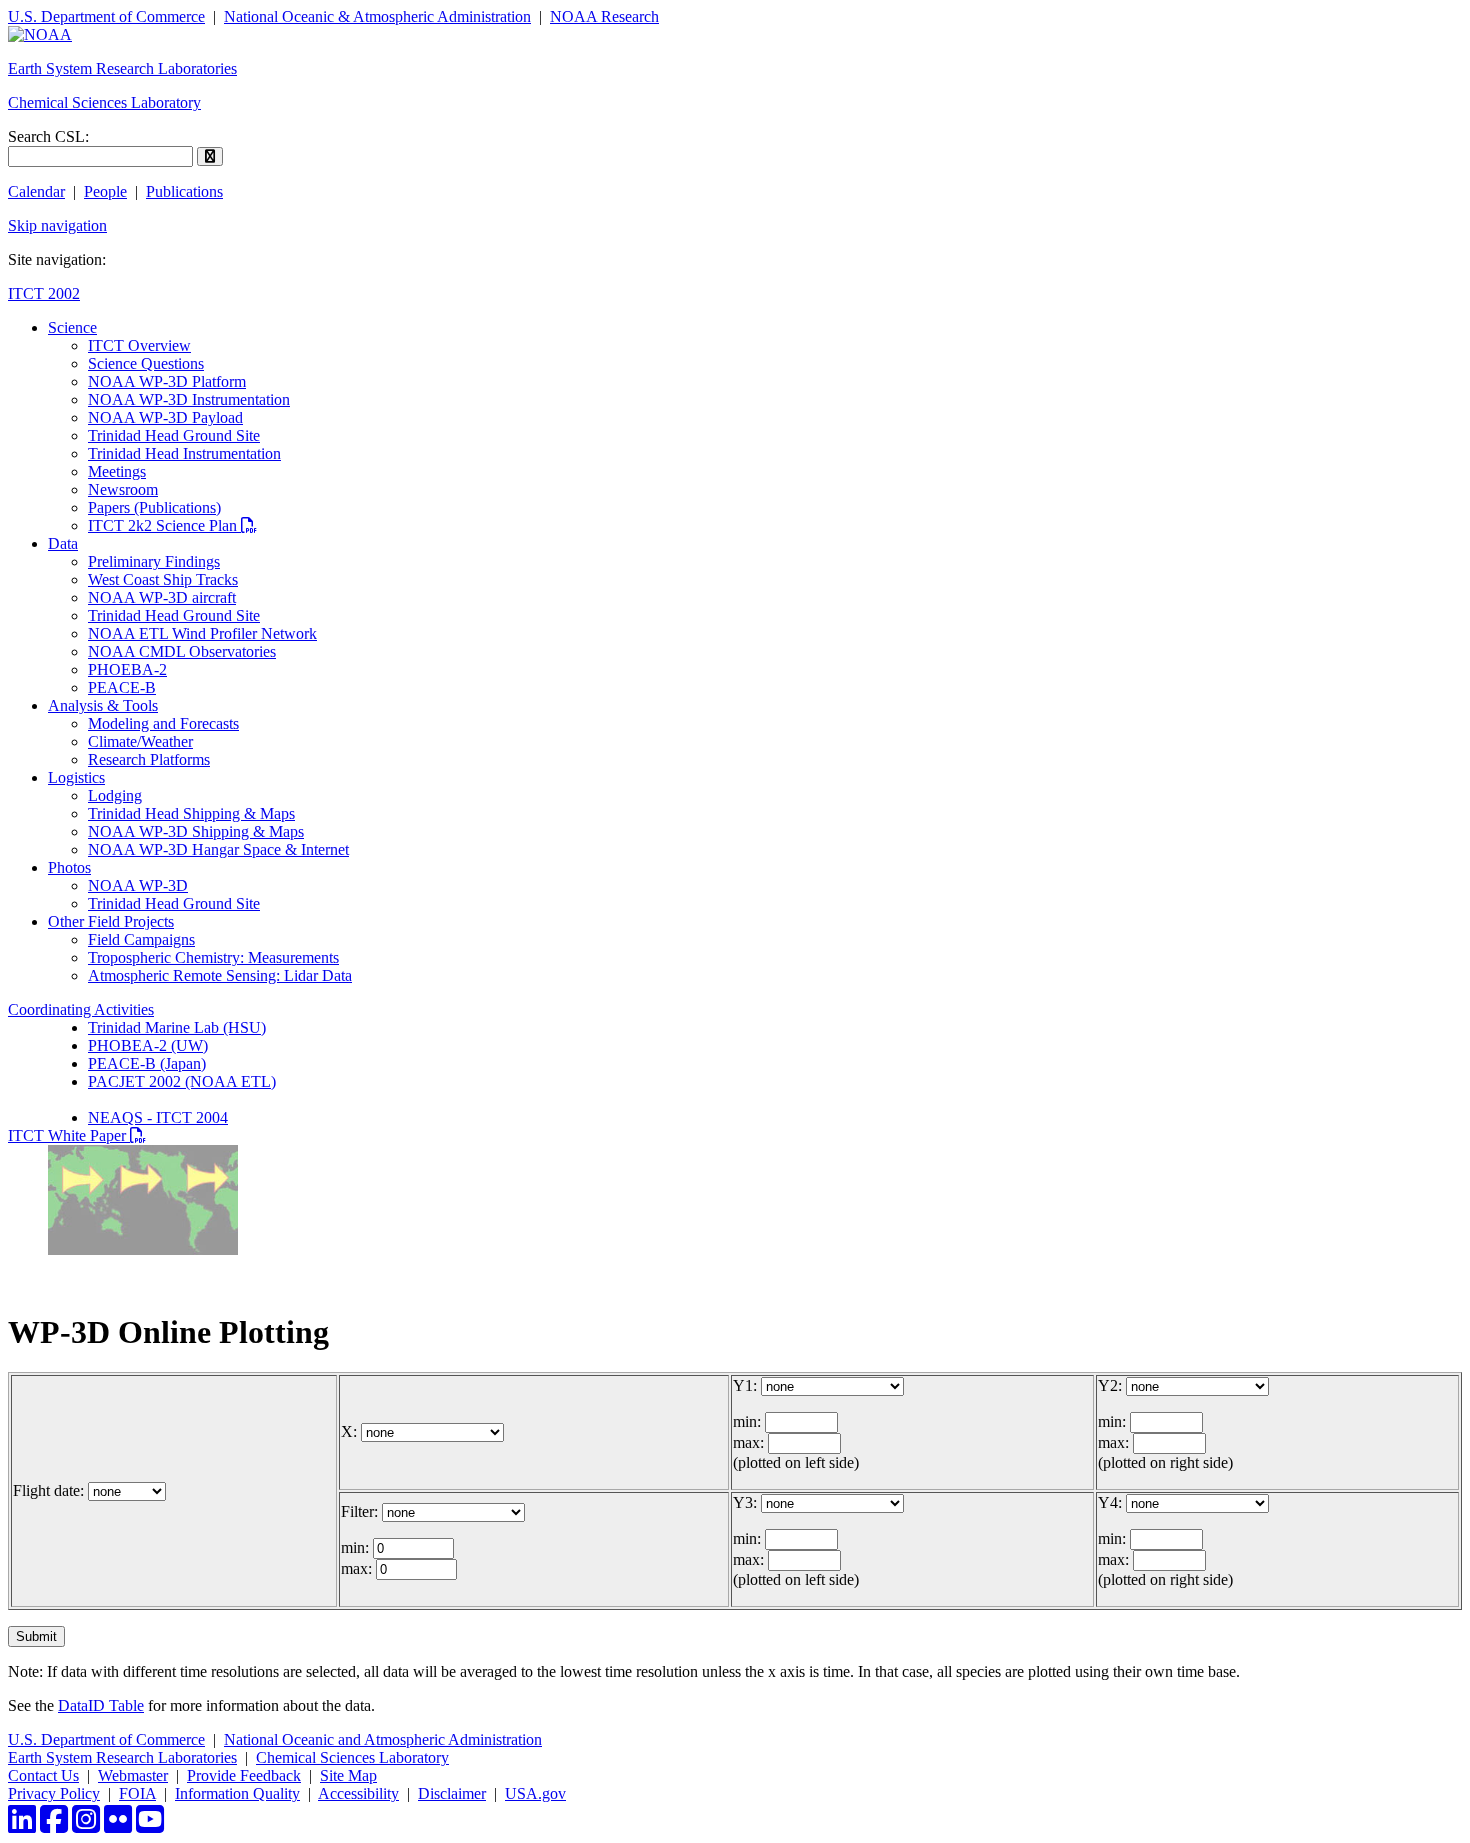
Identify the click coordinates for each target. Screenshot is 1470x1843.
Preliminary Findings (154, 561)
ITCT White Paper (77, 1135)
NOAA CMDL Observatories (182, 651)
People (105, 191)
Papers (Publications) (154, 507)
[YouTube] (150, 1825)
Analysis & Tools (103, 705)
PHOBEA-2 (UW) (148, 1045)
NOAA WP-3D (138, 885)
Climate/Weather (140, 741)
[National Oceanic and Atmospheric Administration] (40, 34)
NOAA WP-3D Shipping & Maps (196, 831)
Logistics (76, 777)
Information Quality (237, 1793)
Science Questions (146, 363)
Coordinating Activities (81, 1009)
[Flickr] (118, 1825)
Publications (184, 191)
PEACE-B (122, 687)
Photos (69, 867)
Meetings (117, 471)
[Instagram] (86, 1825)
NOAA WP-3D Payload (165, 417)
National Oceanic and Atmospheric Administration (383, 1739)
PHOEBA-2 (127, 669)
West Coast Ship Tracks (163, 579)
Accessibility (358, 1793)
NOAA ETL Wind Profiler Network (202, 633)
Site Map (348, 1775)
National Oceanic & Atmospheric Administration (377, 16)
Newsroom (123, 489)
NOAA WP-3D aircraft (162, 597)
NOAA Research (604, 16)
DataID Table (101, 1705)
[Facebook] (54, 1825)
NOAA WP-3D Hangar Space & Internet (218, 849)
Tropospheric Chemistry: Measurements (213, 957)
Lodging (115, 795)
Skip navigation (57, 225)
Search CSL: (48, 136)
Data (63, 543)
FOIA (137, 1793)
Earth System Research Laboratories (122, 68)
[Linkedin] (22, 1825)
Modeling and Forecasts (163, 723)
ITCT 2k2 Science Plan (172, 525)
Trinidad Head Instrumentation (184, 453)
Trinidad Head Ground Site (174, 435)
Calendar (36, 191)
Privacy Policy (54, 1793)
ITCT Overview (139, 345)
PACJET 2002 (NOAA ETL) (182, 1081)
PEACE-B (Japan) (147, 1063)
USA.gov (535, 1793)
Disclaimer (452, 1793)
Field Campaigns (141, 939)
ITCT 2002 (44, 293)
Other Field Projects (111, 921)
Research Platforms (149, 759)
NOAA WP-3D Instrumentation (189, 399)
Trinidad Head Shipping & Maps (191, 813)
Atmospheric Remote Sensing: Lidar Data (220, 975)
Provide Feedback (244, 1775)
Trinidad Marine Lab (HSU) (177, 1027)
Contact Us (43, 1775)
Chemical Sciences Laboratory (104, 102)
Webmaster (133, 1775)
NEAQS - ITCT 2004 (158, 1117)
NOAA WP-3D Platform (167, 381)
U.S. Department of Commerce (106, 16)
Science (72, 327)
